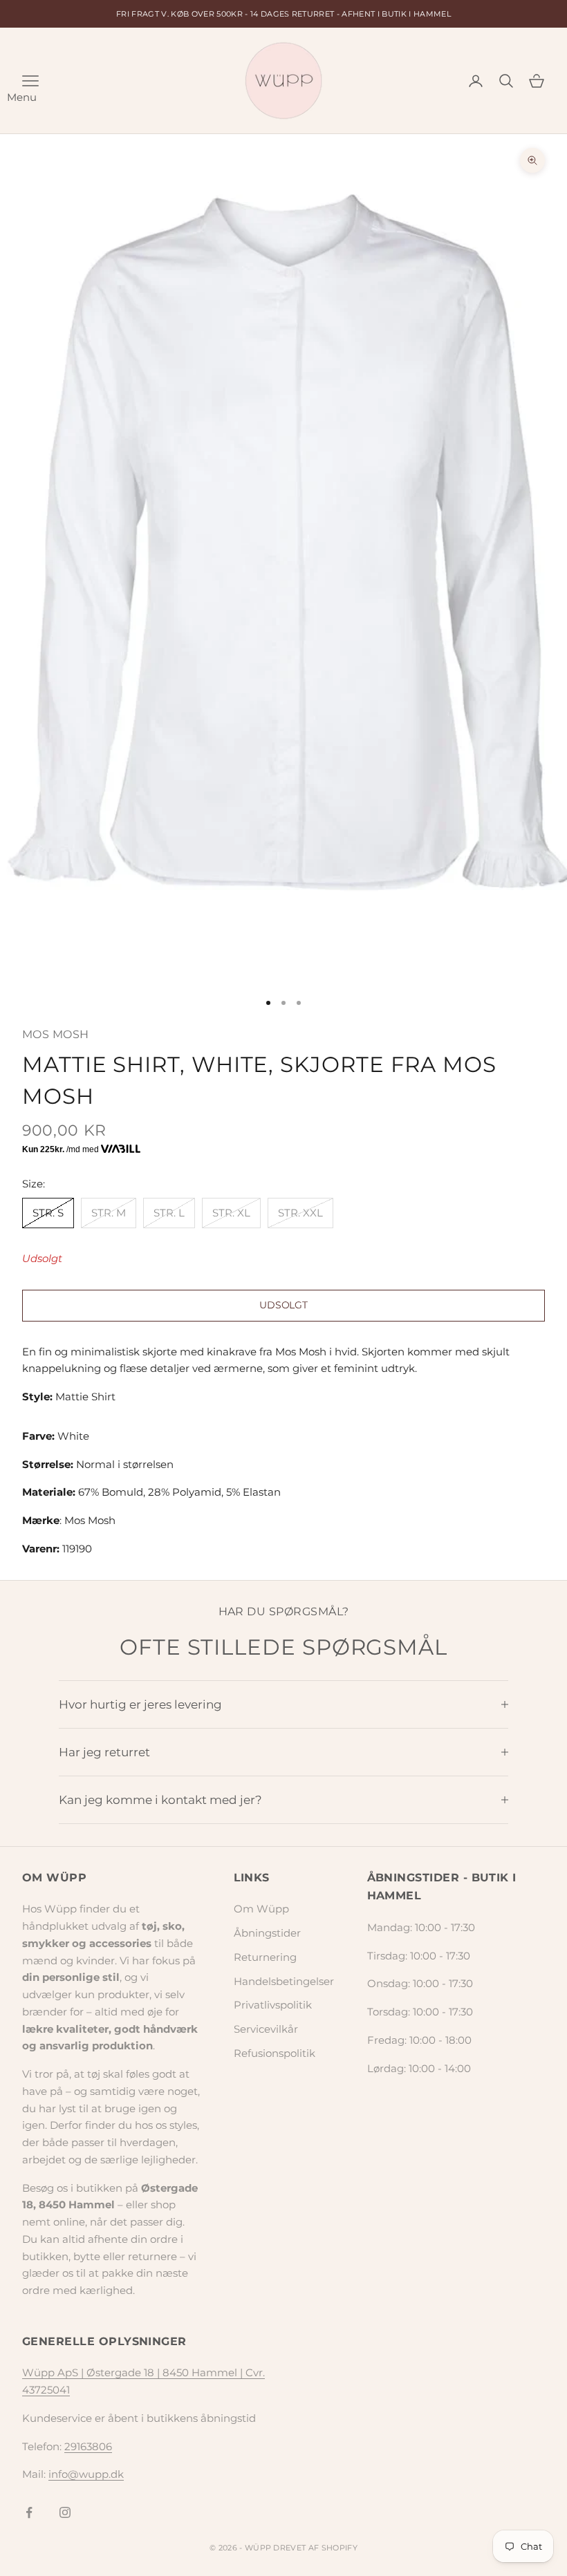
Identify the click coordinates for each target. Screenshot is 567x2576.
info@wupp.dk (86, 2474)
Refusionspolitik (275, 2053)
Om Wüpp (261, 1909)
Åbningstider (267, 1933)
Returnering (265, 1957)
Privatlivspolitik (273, 2005)
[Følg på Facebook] (29, 2512)
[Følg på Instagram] (65, 2512)
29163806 (88, 2446)
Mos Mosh (56, 1034)
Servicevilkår (266, 2029)
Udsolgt (283, 1305)
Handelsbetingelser (284, 1981)
